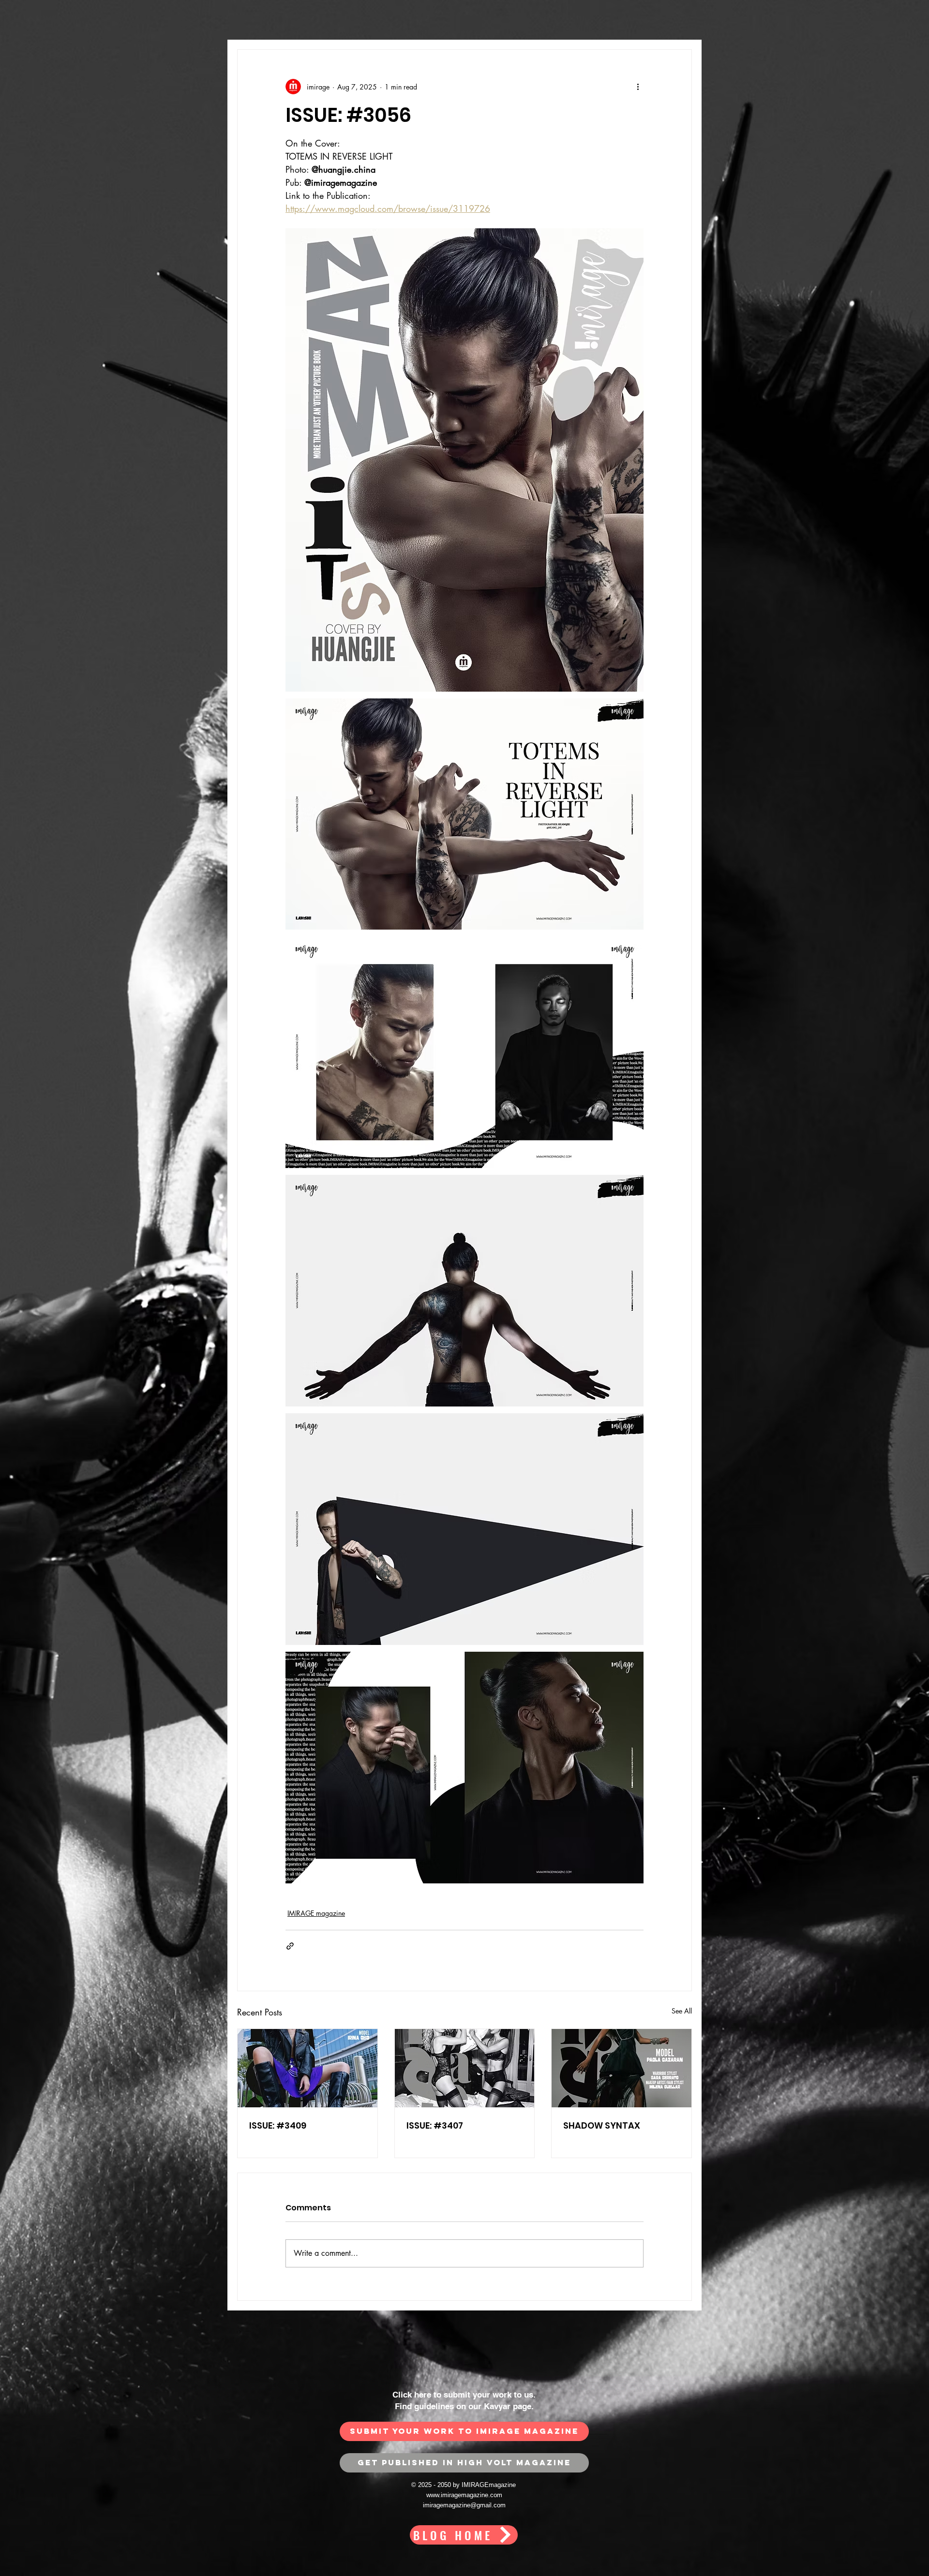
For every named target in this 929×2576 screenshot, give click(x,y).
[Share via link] (290, 1946)
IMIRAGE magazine (316, 1913)
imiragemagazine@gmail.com (464, 2505)
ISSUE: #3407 (435, 2125)
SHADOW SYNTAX (602, 2125)
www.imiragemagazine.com (464, 2495)
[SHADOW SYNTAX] (622, 2068)
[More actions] (638, 87)
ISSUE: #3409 (278, 2125)
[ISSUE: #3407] (465, 2068)
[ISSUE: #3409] (307, 2068)
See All (682, 2011)
